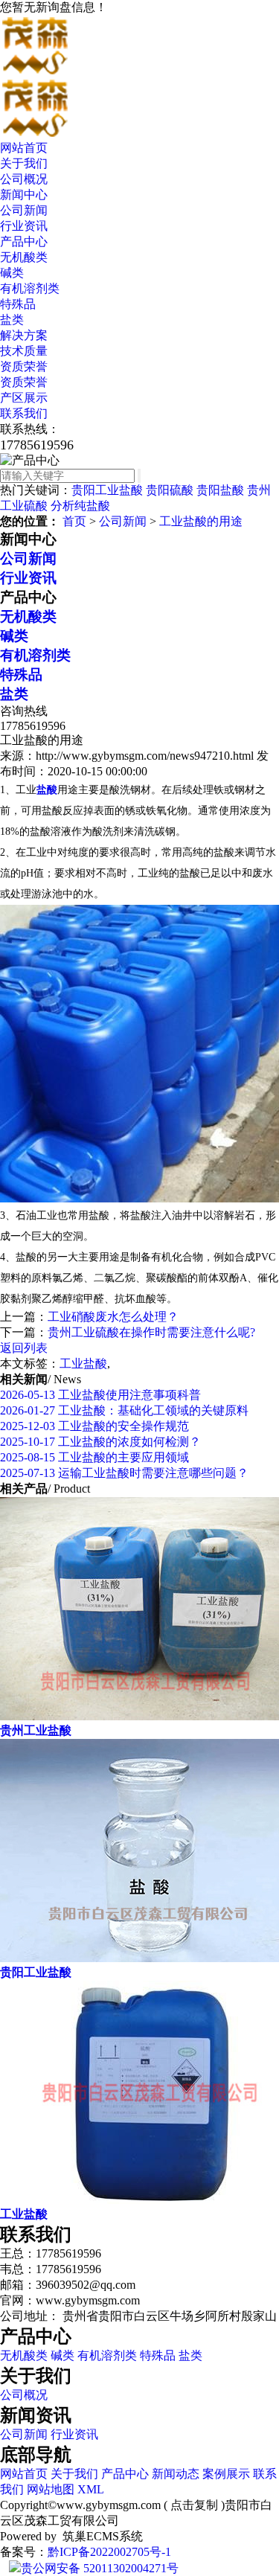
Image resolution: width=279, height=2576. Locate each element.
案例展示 (226, 2474)
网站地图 (51, 2489)
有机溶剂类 (30, 288)
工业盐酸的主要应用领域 (94, 1457)
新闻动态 (176, 2474)
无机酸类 (24, 257)
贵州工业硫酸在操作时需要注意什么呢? (151, 1332)
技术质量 (24, 351)
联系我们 (24, 413)
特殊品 (18, 304)
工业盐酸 (83, 1364)
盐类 (12, 320)
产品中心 (24, 241)
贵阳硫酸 (170, 490)
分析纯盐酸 (80, 506)
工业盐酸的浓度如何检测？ (100, 1442)
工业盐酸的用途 (201, 521)
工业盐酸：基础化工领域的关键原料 (124, 1410)
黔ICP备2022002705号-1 (109, 2552)
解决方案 (24, 335)
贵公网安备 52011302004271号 (100, 2568)
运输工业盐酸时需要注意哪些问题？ (124, 1473)
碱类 (12, 273)
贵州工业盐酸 (36, 1730)
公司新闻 (24, 210)
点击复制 (194, 2505)
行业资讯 (24, 226)
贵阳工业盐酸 (107, 490)
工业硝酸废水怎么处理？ (113, 1317)
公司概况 (24, 179)
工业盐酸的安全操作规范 (94, 1426)
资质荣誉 (24, 366)
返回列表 (24, 1348)
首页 (74, 521)
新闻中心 (24, 195)
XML (91, 2489)
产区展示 (24, 398)
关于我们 (24, 163)
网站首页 (24, 148)
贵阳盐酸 (220, 490)
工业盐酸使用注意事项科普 (100, 1395)
